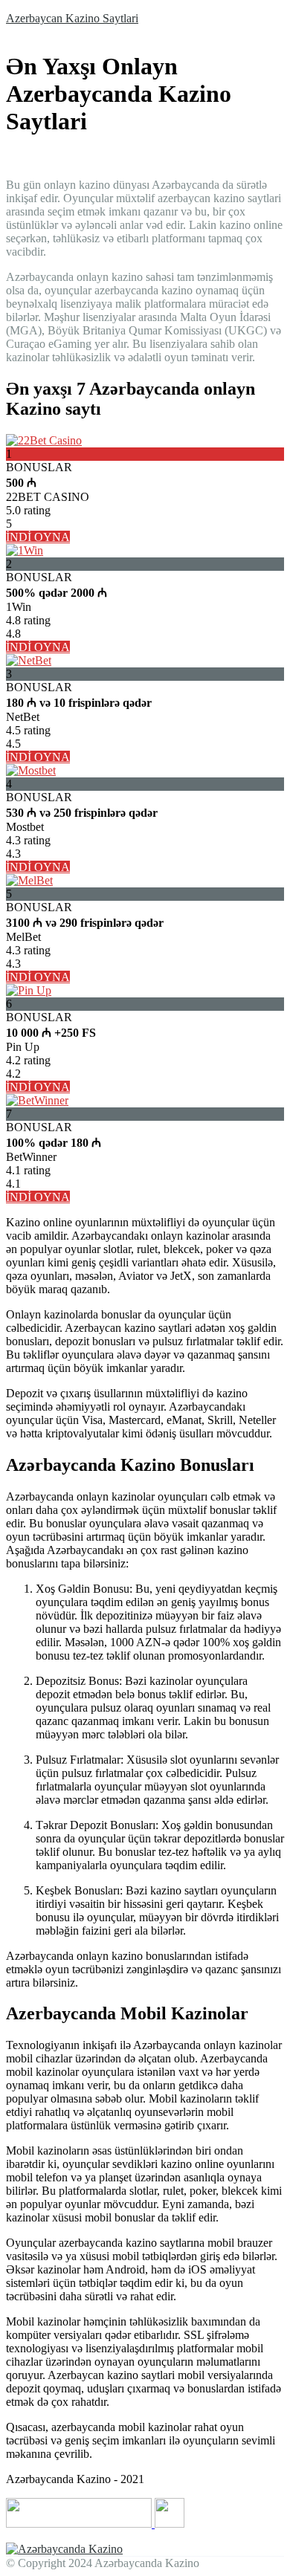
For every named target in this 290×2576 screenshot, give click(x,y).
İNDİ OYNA (38, 537)
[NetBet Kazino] (29, 660)
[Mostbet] (31, 770)
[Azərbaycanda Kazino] (64, 2549)
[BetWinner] (37, 1100)
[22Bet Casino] (44, 440)
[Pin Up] (29, 990)
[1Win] (25, 550)
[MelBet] (29, 880)
